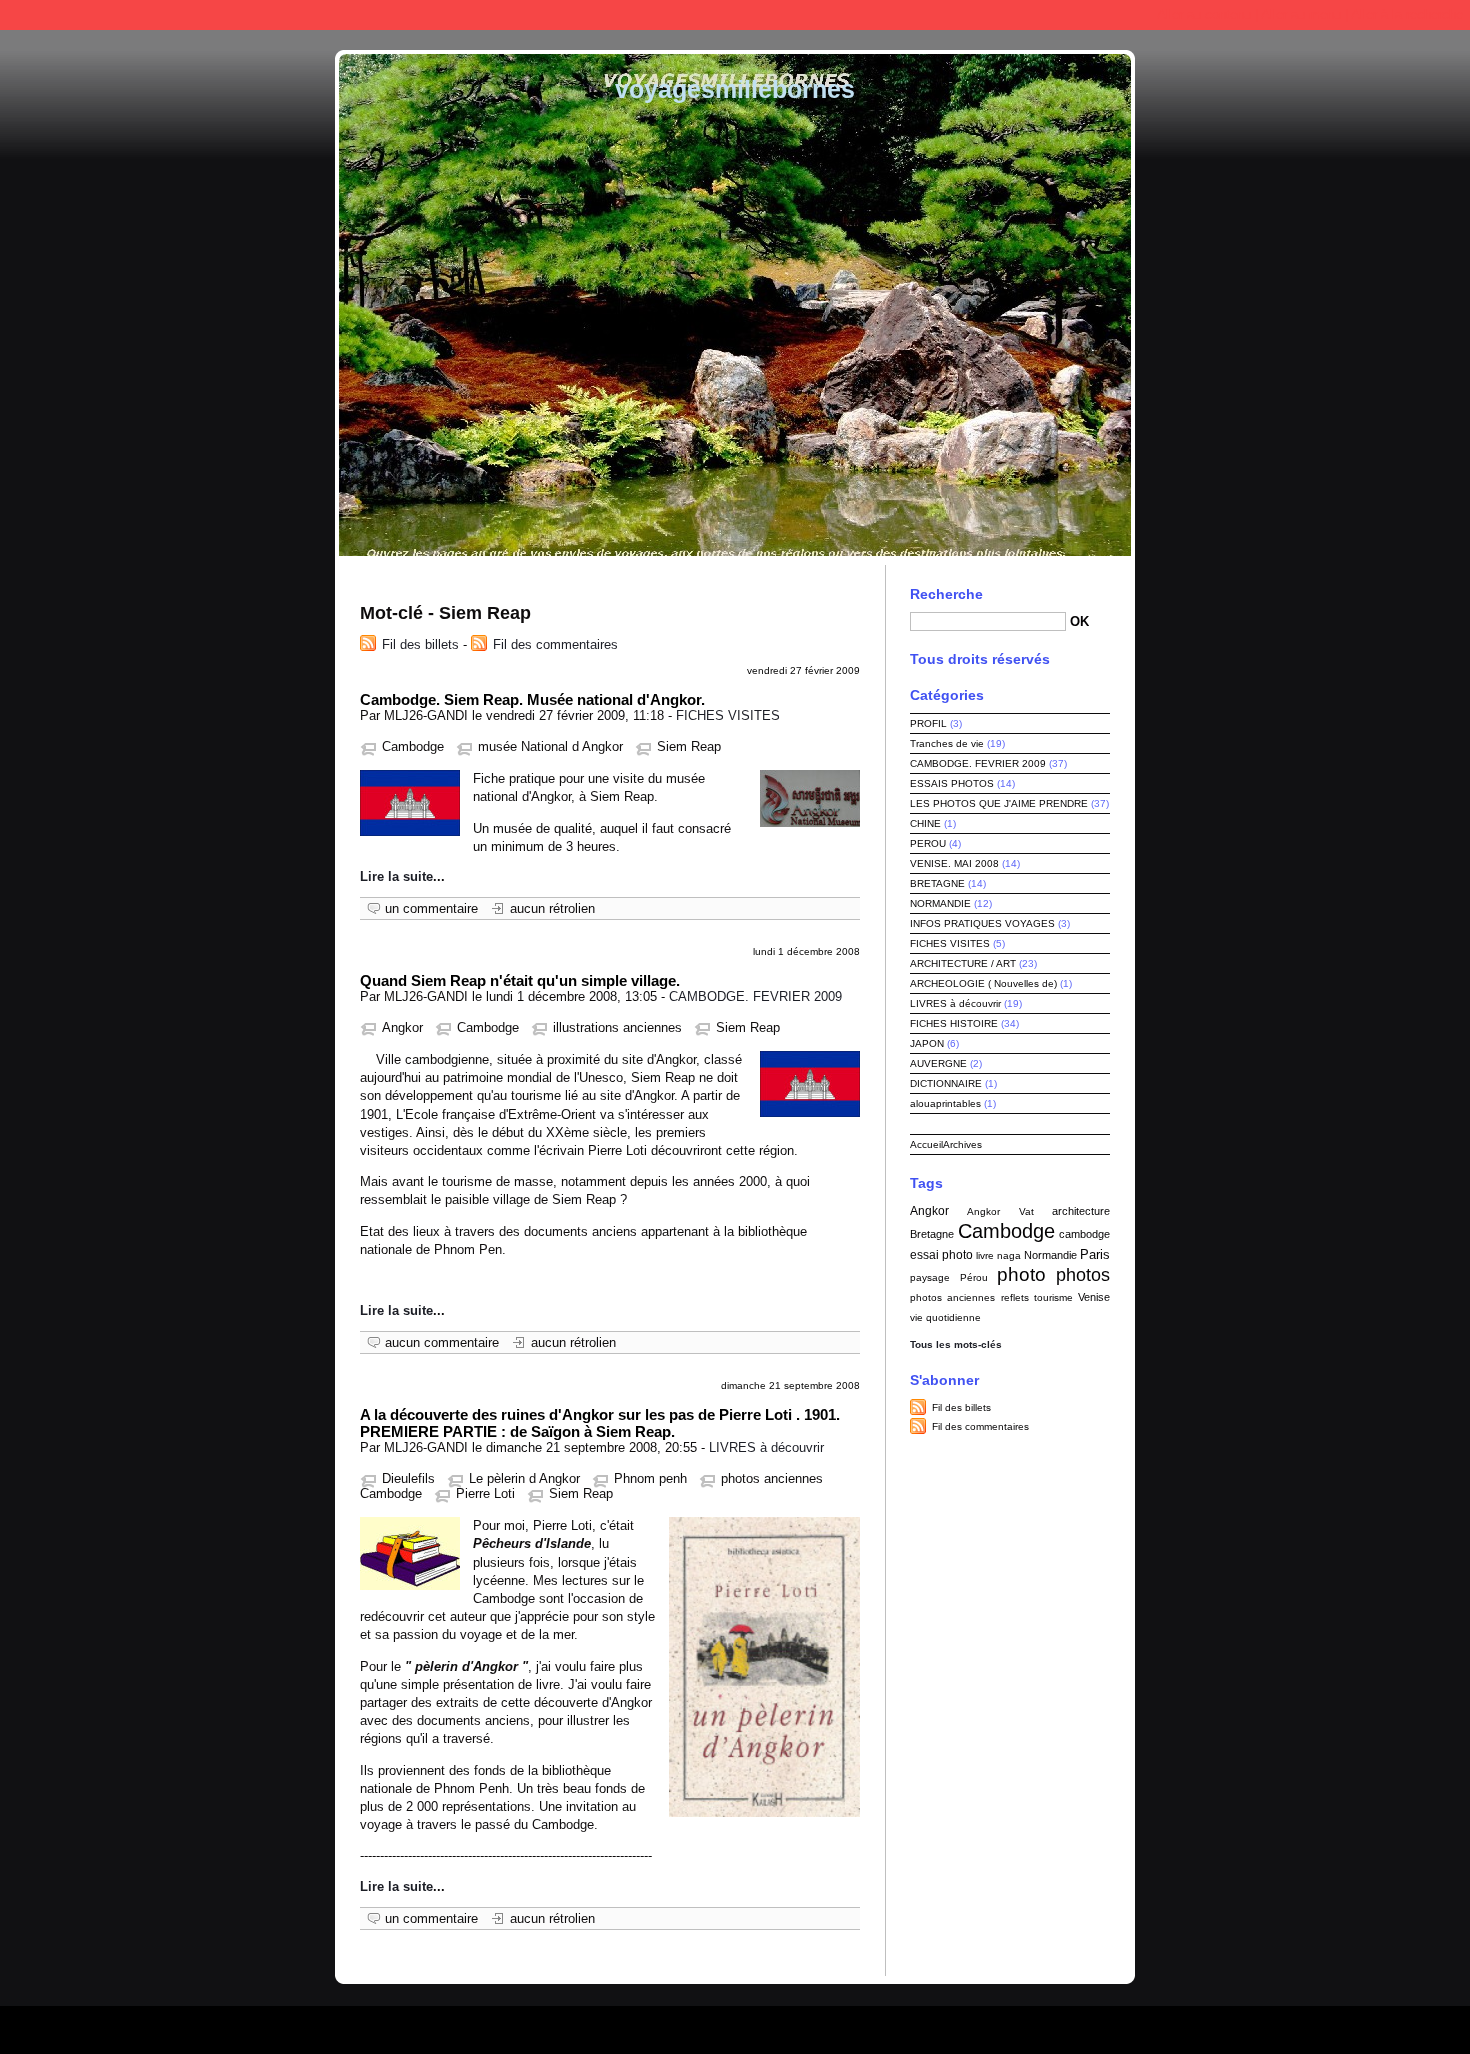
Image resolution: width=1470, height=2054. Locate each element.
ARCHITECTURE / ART (963, 963)
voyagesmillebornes (735, 89)
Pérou (974, 1277)
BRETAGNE (937, 883)
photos (1083, 1275)
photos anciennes (952, 1297)
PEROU (928, 843)
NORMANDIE (940, 903)
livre (985, 1255)
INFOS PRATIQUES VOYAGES (982, 923)
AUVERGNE (938, 1063)
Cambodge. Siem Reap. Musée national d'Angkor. (532, 699)
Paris (1095, 1254)
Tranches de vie (947, 743)
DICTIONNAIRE (946, 1083)
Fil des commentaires (555, 644)
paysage (930, 1277)
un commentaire (431, 908)
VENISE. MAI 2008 (954, 863)
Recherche (946, 594)
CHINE (925, 823)
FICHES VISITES (728, 715)
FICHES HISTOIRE (954, 1023)
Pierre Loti (485, 1493)
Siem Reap (689, 746)
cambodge (1084, 1234)
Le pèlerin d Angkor (524, 1478)
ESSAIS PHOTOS (952, 783)
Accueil (926, 1144)
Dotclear (783, 2024)
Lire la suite (396, 876)
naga (1009, 1255)
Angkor (402, 1027)
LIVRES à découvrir (766, 1447)
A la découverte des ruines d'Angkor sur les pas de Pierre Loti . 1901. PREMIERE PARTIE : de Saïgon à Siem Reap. (600, 1423)
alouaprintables (945, 1103)
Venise (1094, 1297)
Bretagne (932, 1234)
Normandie (1050, 1255)
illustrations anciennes (617, 1027)
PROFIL (928, 723)
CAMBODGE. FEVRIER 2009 (755, 996)
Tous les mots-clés (956, 1344)
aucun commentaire (442, 1342)
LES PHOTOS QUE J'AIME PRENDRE (999, 803)
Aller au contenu (1204, 14)
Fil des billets (420, 644)
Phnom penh (650, 1478)
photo (1021, 1274)
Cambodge (413, 746)
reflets (1015, 1297)
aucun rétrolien (552, 908)
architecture (1081, 1211)
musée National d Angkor (550, 746)
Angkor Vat (1000, 1211)
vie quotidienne (945, 1317)
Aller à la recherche (1407, 14)
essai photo (941, 1255)
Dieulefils (408, 1478)
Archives (962, 1144)
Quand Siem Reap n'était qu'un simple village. (520, 980)
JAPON (927, 1043)
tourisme (1053, 1297)
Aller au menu (1301, 14)
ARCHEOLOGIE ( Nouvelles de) (983, 983)
